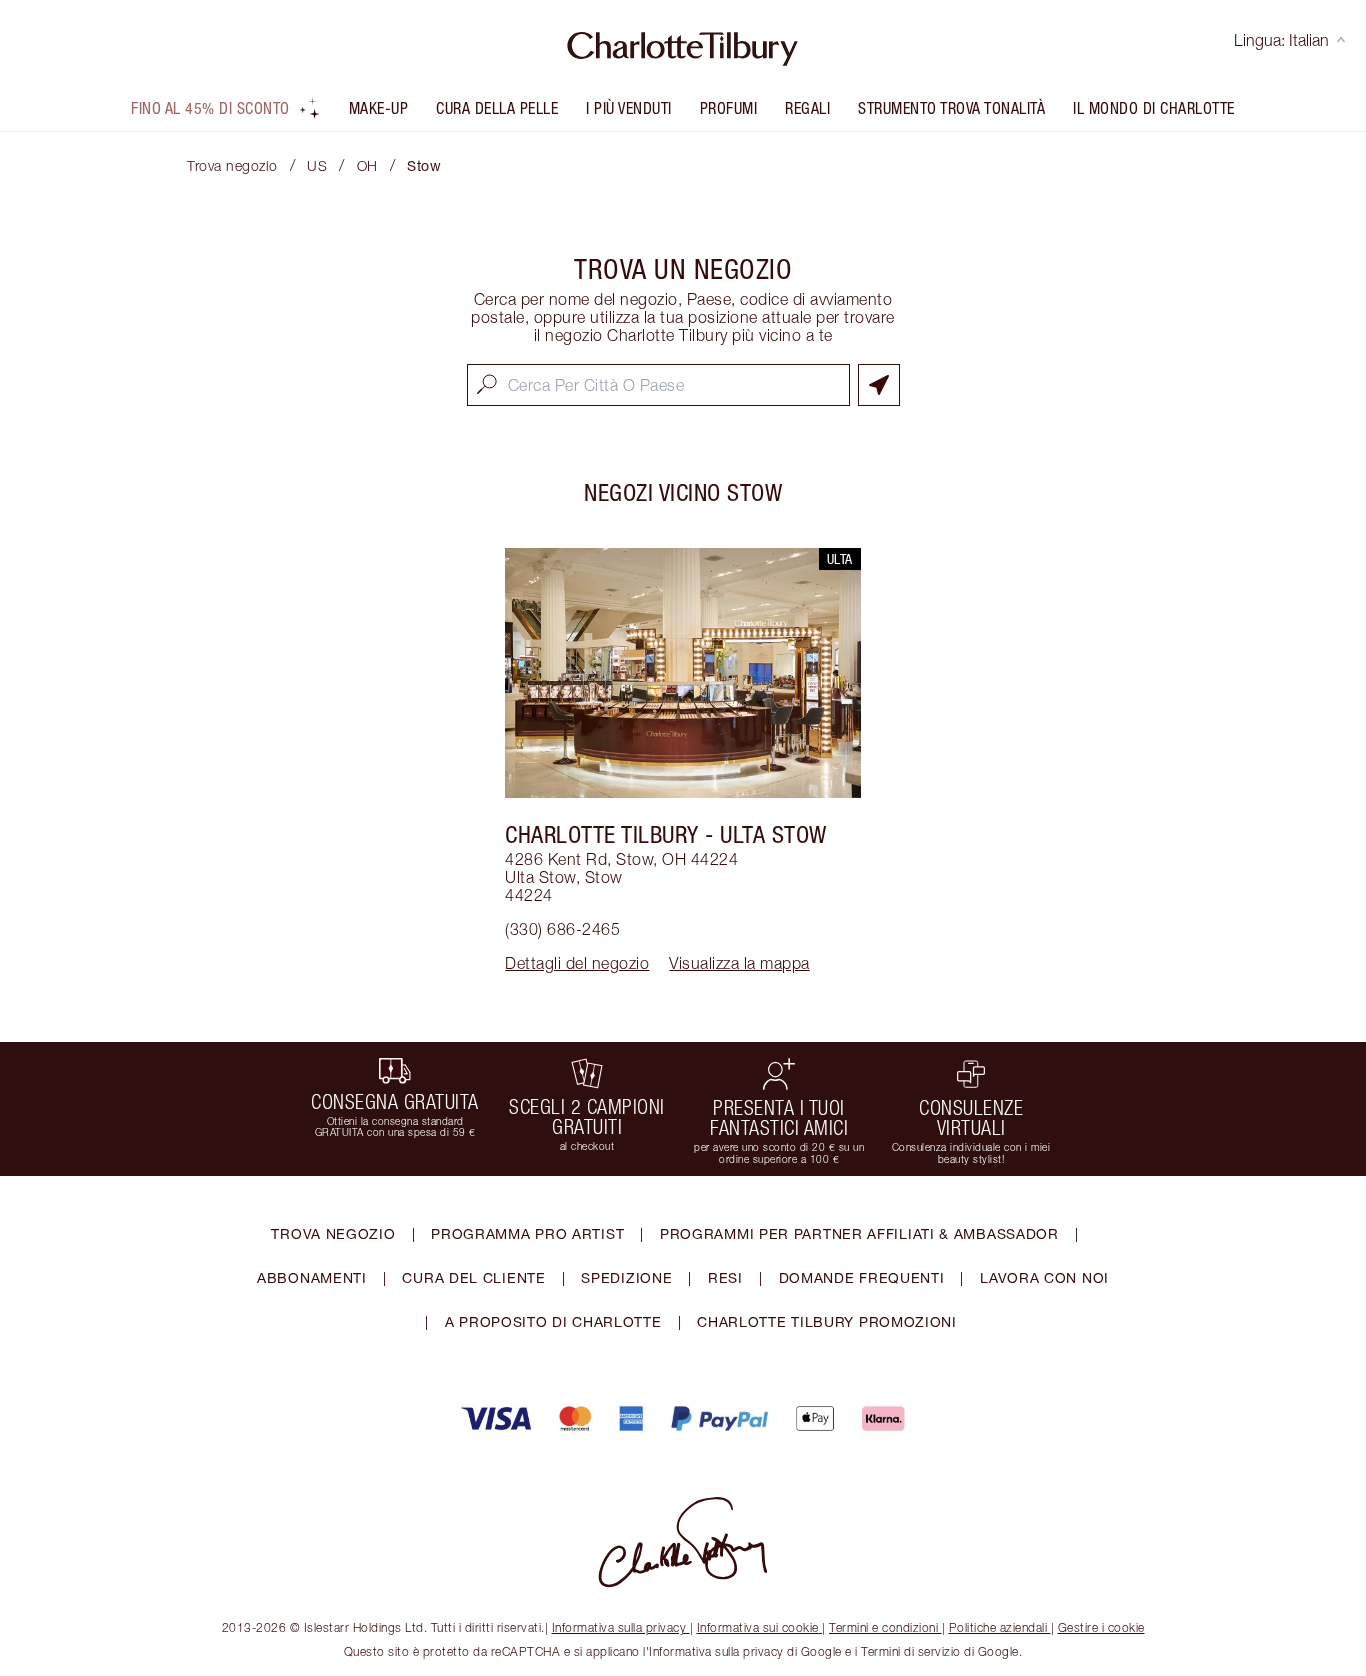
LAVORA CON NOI (1044, 1277)
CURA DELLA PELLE (497, 108)
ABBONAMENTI (312, 1277)
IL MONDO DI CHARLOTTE (1154, 108)
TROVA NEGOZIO (333, 1233)
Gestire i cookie (1101, 1627)
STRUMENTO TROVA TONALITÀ (951, 108)
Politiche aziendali (998, 1627)
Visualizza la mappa (739, 963)
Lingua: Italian (1281, 40)
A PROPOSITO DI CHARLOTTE (553, 1321)
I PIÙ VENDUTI (629, 108)
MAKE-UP (379, 108)
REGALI (807, 108)
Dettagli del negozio (577, 963)
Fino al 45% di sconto (210, 108)
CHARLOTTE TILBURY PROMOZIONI (827, 1321)
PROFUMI (729, 108)
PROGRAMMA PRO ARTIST (527, 1233)
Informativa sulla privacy (619, 1627)
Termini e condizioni (883, 1627)
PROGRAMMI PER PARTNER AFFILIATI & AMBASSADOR (859, 1233)
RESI (725, 1277)
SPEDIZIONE (626, 1277)
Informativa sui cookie (758, 1627)
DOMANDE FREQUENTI (862, 1277)
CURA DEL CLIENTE (473, 1277)
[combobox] (658, 385)
